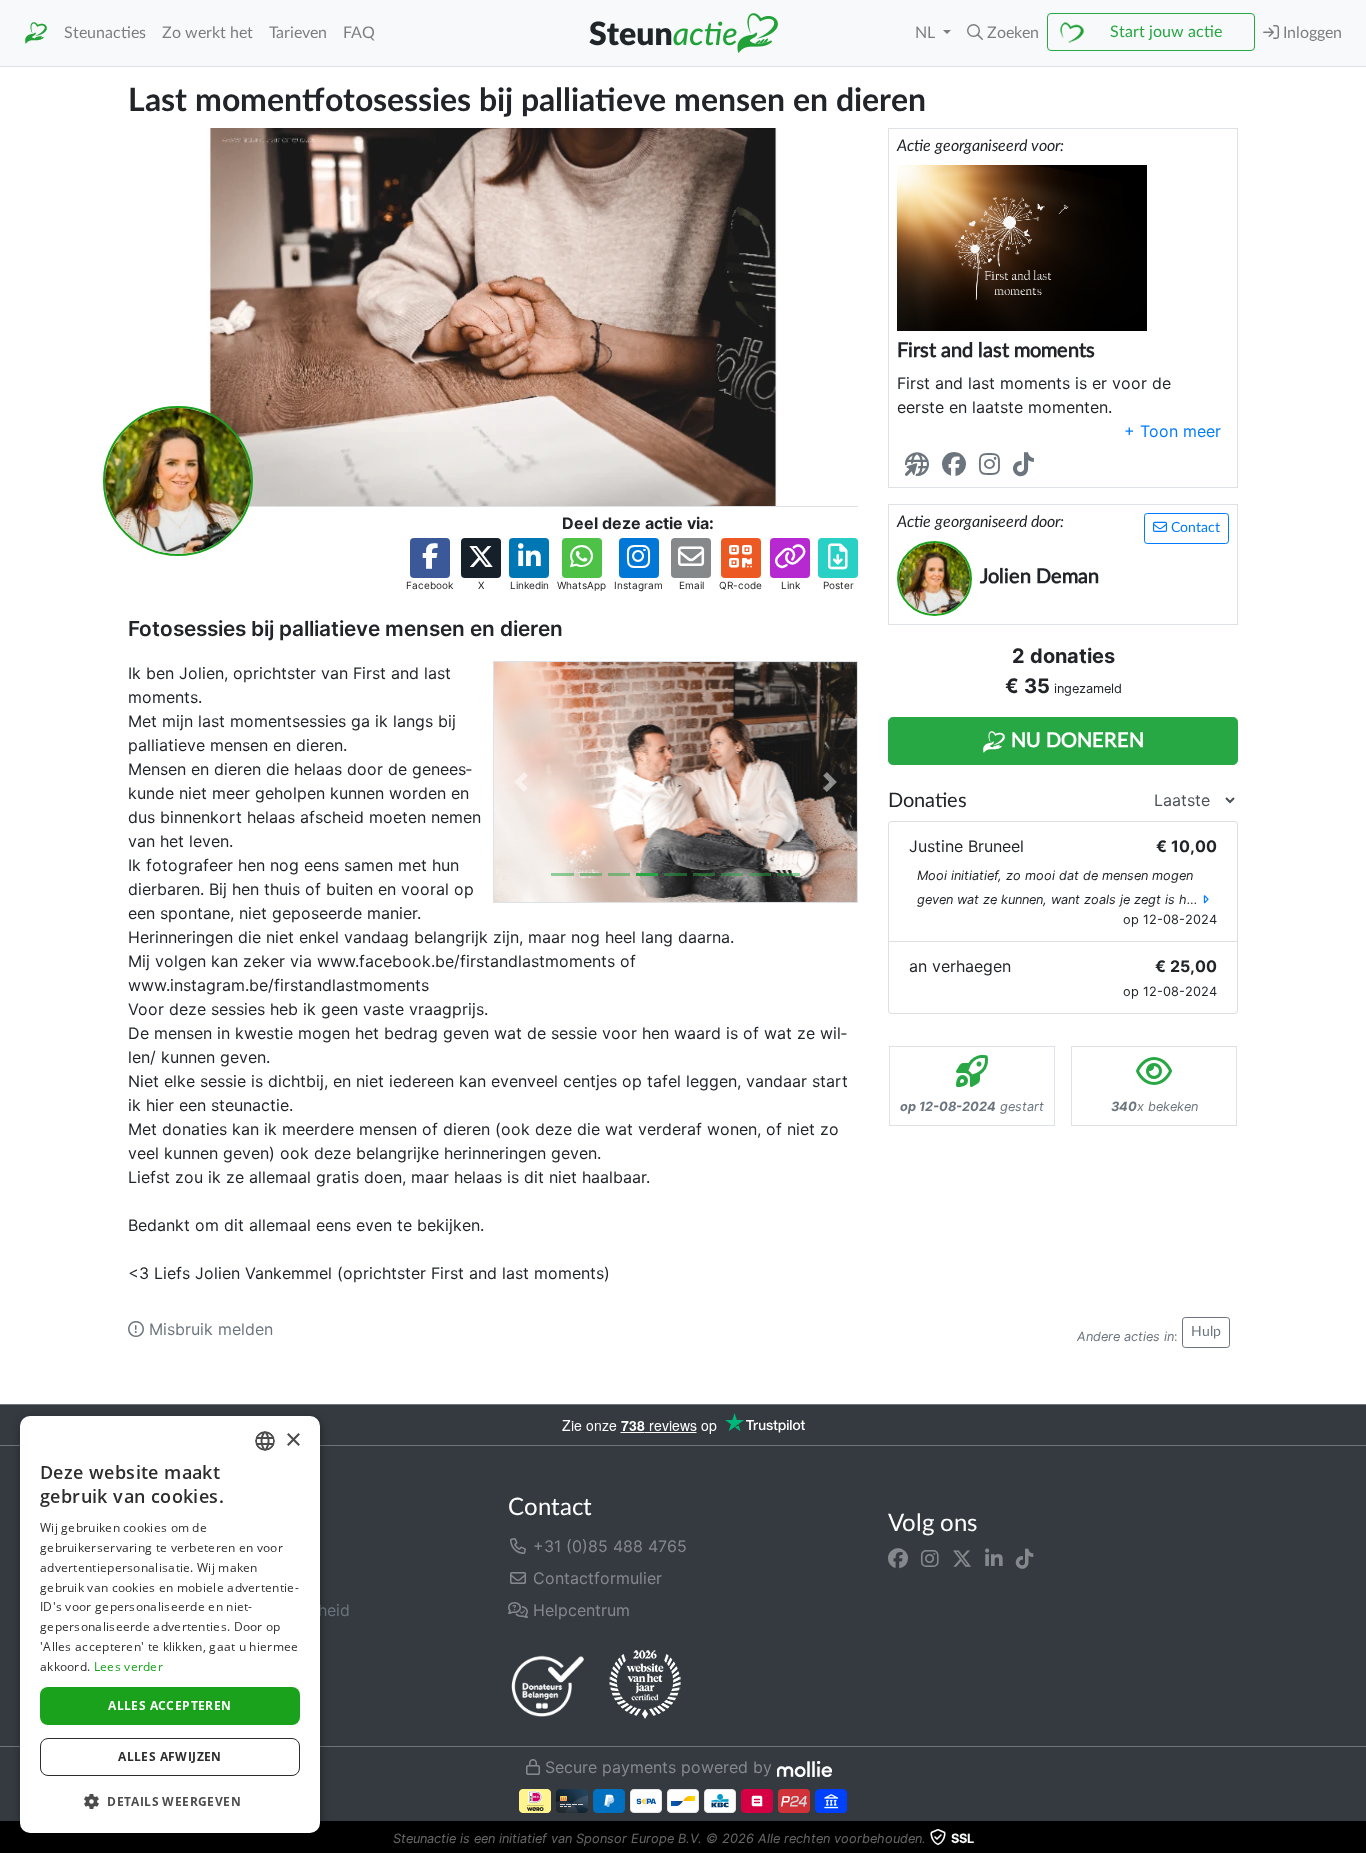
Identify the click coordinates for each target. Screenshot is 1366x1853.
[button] (1003, 33)
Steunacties (105, 33)
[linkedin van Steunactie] (994, 1558)
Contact (1193, 528)
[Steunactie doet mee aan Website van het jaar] (645, 1685)
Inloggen (1310, 33)
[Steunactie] (36, 33)
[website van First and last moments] (921, 465)
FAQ (359, 33)
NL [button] (927, 33)
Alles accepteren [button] (169, 1705)
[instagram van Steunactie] (930, 1558)
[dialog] (170, 1624)
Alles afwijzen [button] (170, 1756)
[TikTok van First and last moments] (1027, 465)
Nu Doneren (1075, 741)
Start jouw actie (1166, 32)
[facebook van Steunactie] (898, 1558)
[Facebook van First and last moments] (958, 465)
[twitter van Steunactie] (962, 1558)
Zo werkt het (207, 33)
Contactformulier (595, 1578)
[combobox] (265, 1441)
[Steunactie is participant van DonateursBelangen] (548, 1685)
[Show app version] (1352, 1839)
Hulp (1206, 1332)
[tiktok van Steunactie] (1025, 1558)
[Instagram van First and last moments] (993, 465)
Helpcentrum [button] (579, 1610)
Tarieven (298, 33)
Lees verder (128, 1666)
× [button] (292, 1440)
